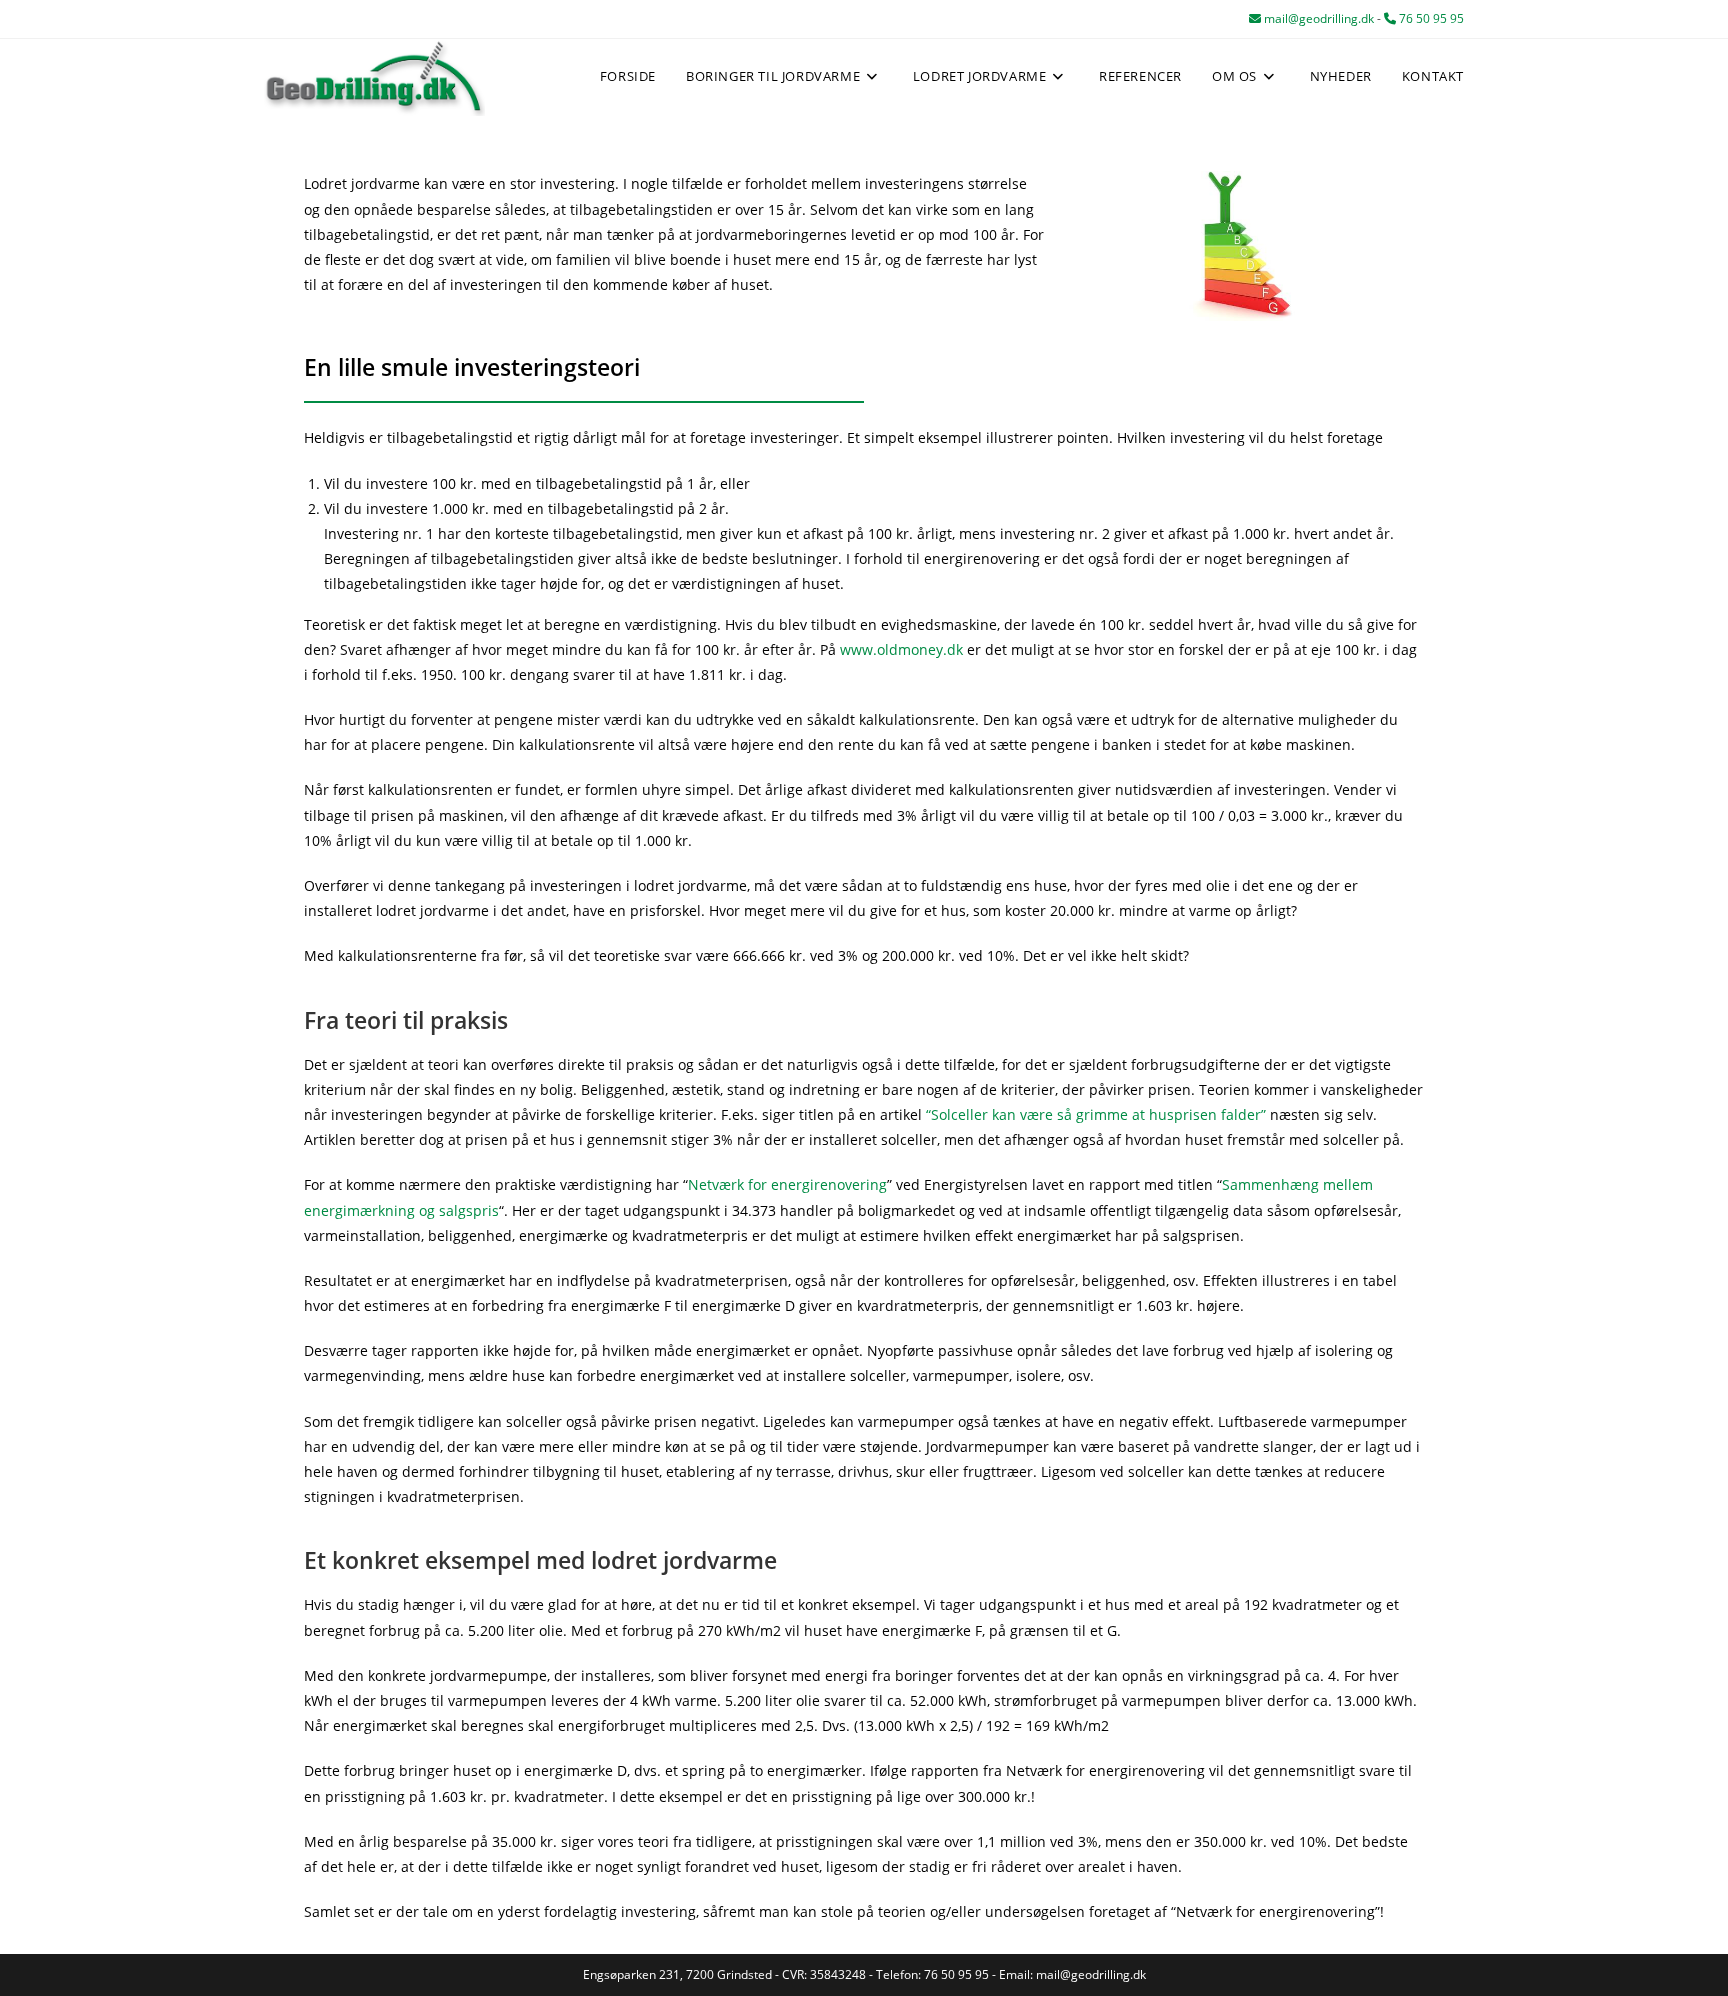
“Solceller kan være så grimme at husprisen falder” (1096, 1114)
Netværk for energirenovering (787, 1184)
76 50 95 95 (1430, 18)
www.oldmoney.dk (901, 649)
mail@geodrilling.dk (1317, 18)
